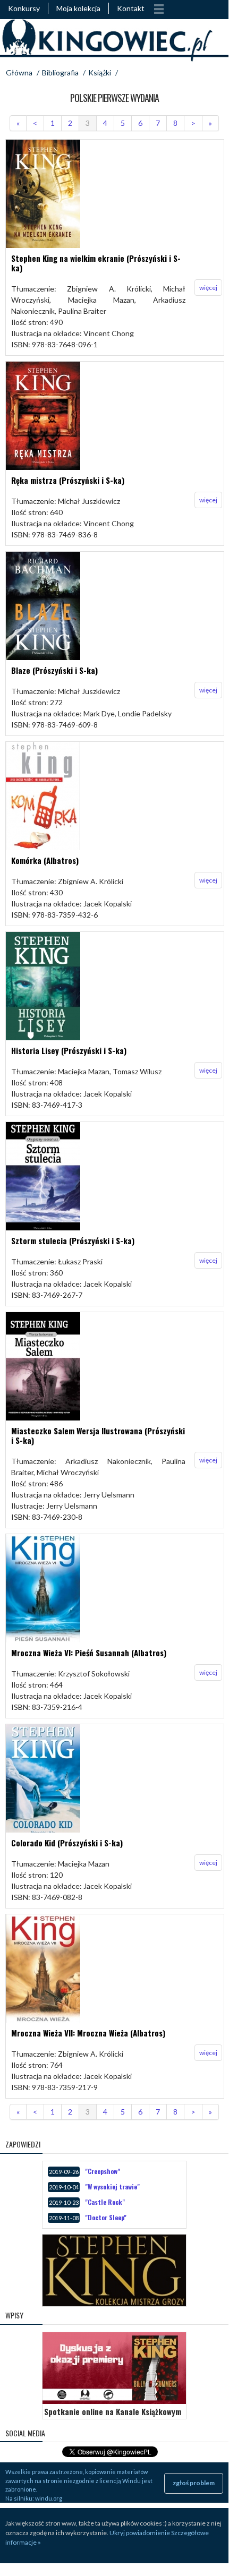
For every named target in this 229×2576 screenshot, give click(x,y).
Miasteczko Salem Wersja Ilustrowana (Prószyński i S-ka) (98, 1435)
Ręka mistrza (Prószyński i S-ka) (68, 480)
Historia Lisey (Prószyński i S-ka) (69, 1050)
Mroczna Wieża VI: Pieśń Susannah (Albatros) (89, 1653)
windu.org (49, 2498)
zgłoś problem (194, 2483)
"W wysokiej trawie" (112, 2186)
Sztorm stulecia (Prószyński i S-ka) (73, 1240)
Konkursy (24, 8)
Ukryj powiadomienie (140, 2533)
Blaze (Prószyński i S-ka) (54, 670)
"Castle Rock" (105, 2202)
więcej (208, 288)
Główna (19, 72)
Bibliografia (60, 72)
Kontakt (131, 8)
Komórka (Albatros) (45, 860)
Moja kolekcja (78, 8)
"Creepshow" (103, 2171)
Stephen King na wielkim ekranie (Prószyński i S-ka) (96, 263)
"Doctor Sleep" (106, 2217)
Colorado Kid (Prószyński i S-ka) (67, 1843)
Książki (100, 72)
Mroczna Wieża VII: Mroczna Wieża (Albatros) (88, 2033)
